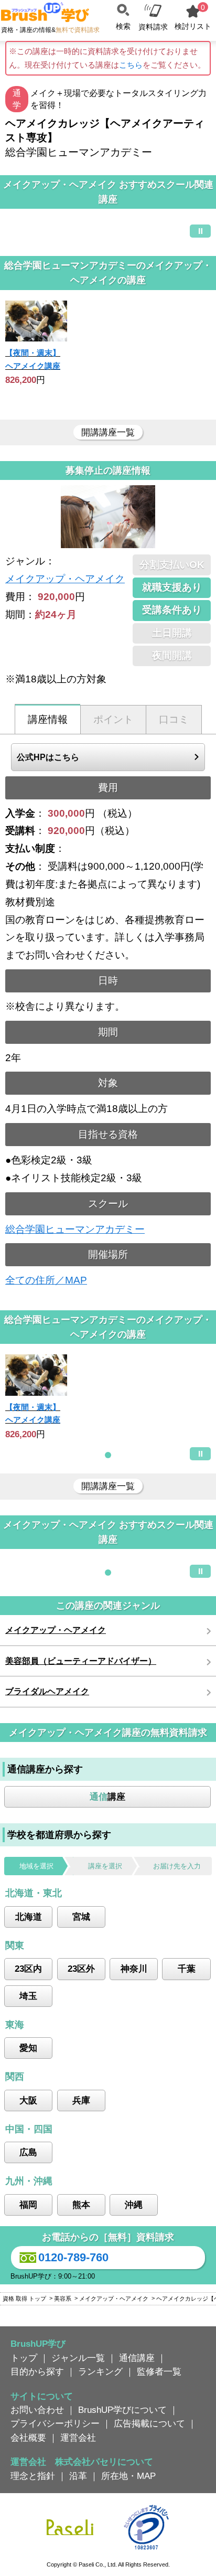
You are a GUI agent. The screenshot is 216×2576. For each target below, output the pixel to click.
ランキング (100, 2371)
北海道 (29, 1917)
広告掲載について (149, 2423)
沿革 (78, 2476)
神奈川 (134, 1969)
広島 (28, 2152)
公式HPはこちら (48, 757)
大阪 (28, 2100)
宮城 (81, 1917)
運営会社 (78, 2438)
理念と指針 (33, 2476)
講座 (107, 1797)
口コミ (174, 719)
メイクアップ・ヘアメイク (65, 579)
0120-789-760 (73, 2257)
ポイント (113, 719)
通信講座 (137, 2358)
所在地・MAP (128, 2476)
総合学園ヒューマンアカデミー (75, 1229)
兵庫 (81, 2100)
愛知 (28, 2048)
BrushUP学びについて (122, 2410)
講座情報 (48, 719)
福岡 (28, 2205)
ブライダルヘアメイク (47, 1691)
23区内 (28, 1969)
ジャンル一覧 (78, 2358)
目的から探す (37, 2371)
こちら (131, 65)
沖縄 (134, 2205)
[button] (108, 1455)
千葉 (187, 1969)
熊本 (81, 2205)
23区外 (81, 1969)
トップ (24, 2358)
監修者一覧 (159, 2371)
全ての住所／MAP (46, 1280)
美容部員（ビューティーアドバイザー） (81, 1661)
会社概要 (28, 2438)
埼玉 (28, 1996)
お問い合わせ (37, 2410)
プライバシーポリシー (55, 2423)
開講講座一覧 (108, 432)
